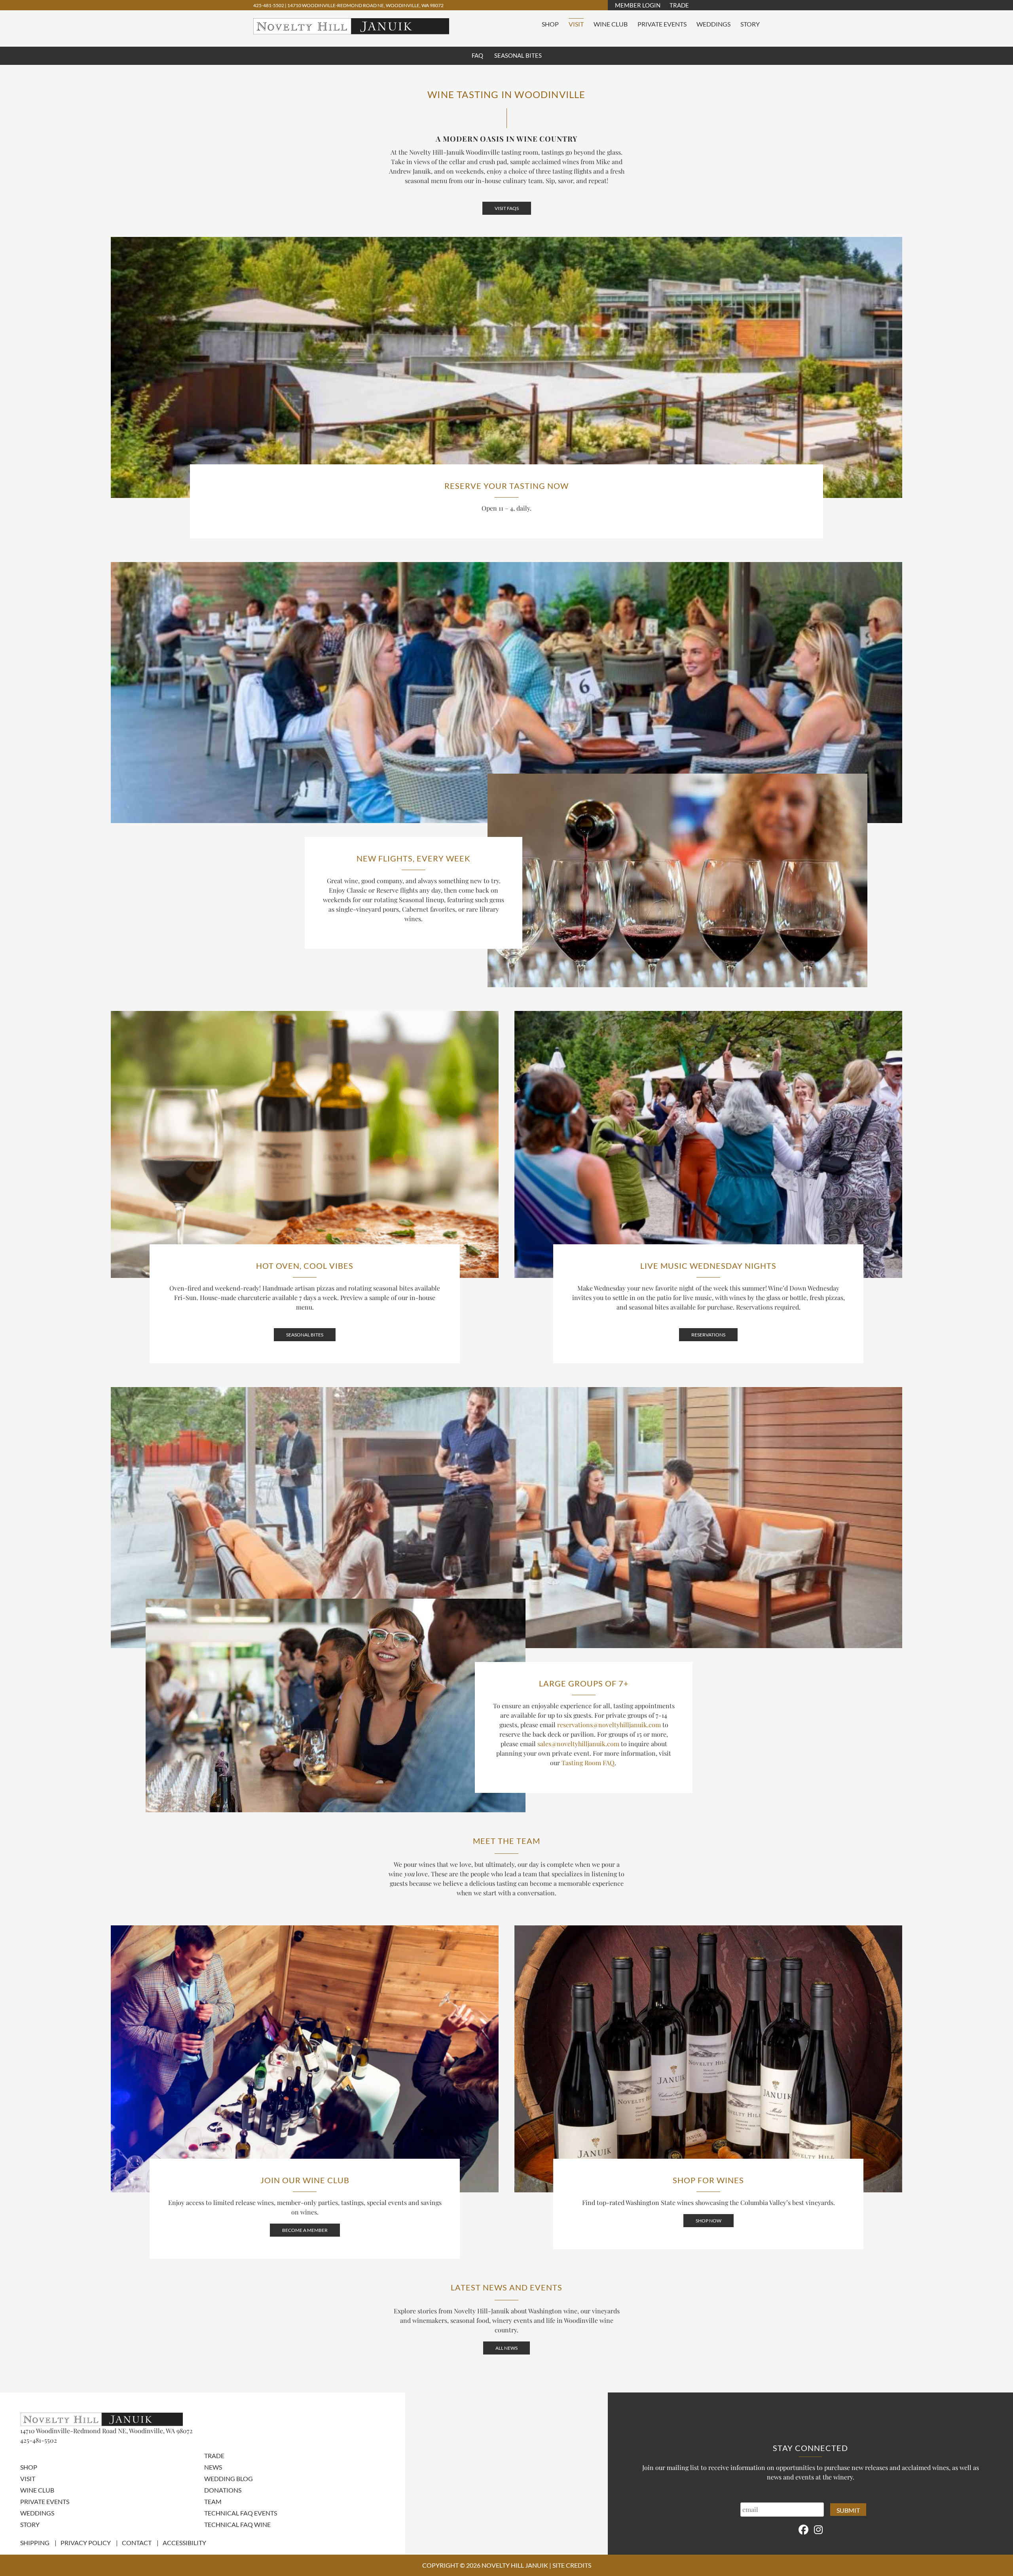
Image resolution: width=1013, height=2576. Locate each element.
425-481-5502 (269, 5)
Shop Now (709, 2221)
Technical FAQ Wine (237, 2524)
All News (506, 2348)
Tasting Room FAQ (588, 1763)
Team (213, 2501)
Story (750, 24)
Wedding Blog (229, 2479)
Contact (137, 2543)
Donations (223, 2490)
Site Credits (572, 2565)
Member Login (638, 5)
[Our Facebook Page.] (803, 2529)
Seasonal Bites (518, 55)
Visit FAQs (507, 208)
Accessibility (184, 2543)
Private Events (662, 24)
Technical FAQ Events (241, 2513)
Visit (576, 24)
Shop (550, 24)
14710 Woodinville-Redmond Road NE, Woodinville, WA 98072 (365, 5)
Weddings (713, 24)
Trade (679, 5)
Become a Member (305, 2230)
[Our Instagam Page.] (818, 2529)
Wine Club (611, 24)
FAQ (477, 55)
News (213, 2467)
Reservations (708, 1335)
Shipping (35, 2543)
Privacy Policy (86, 2543)
